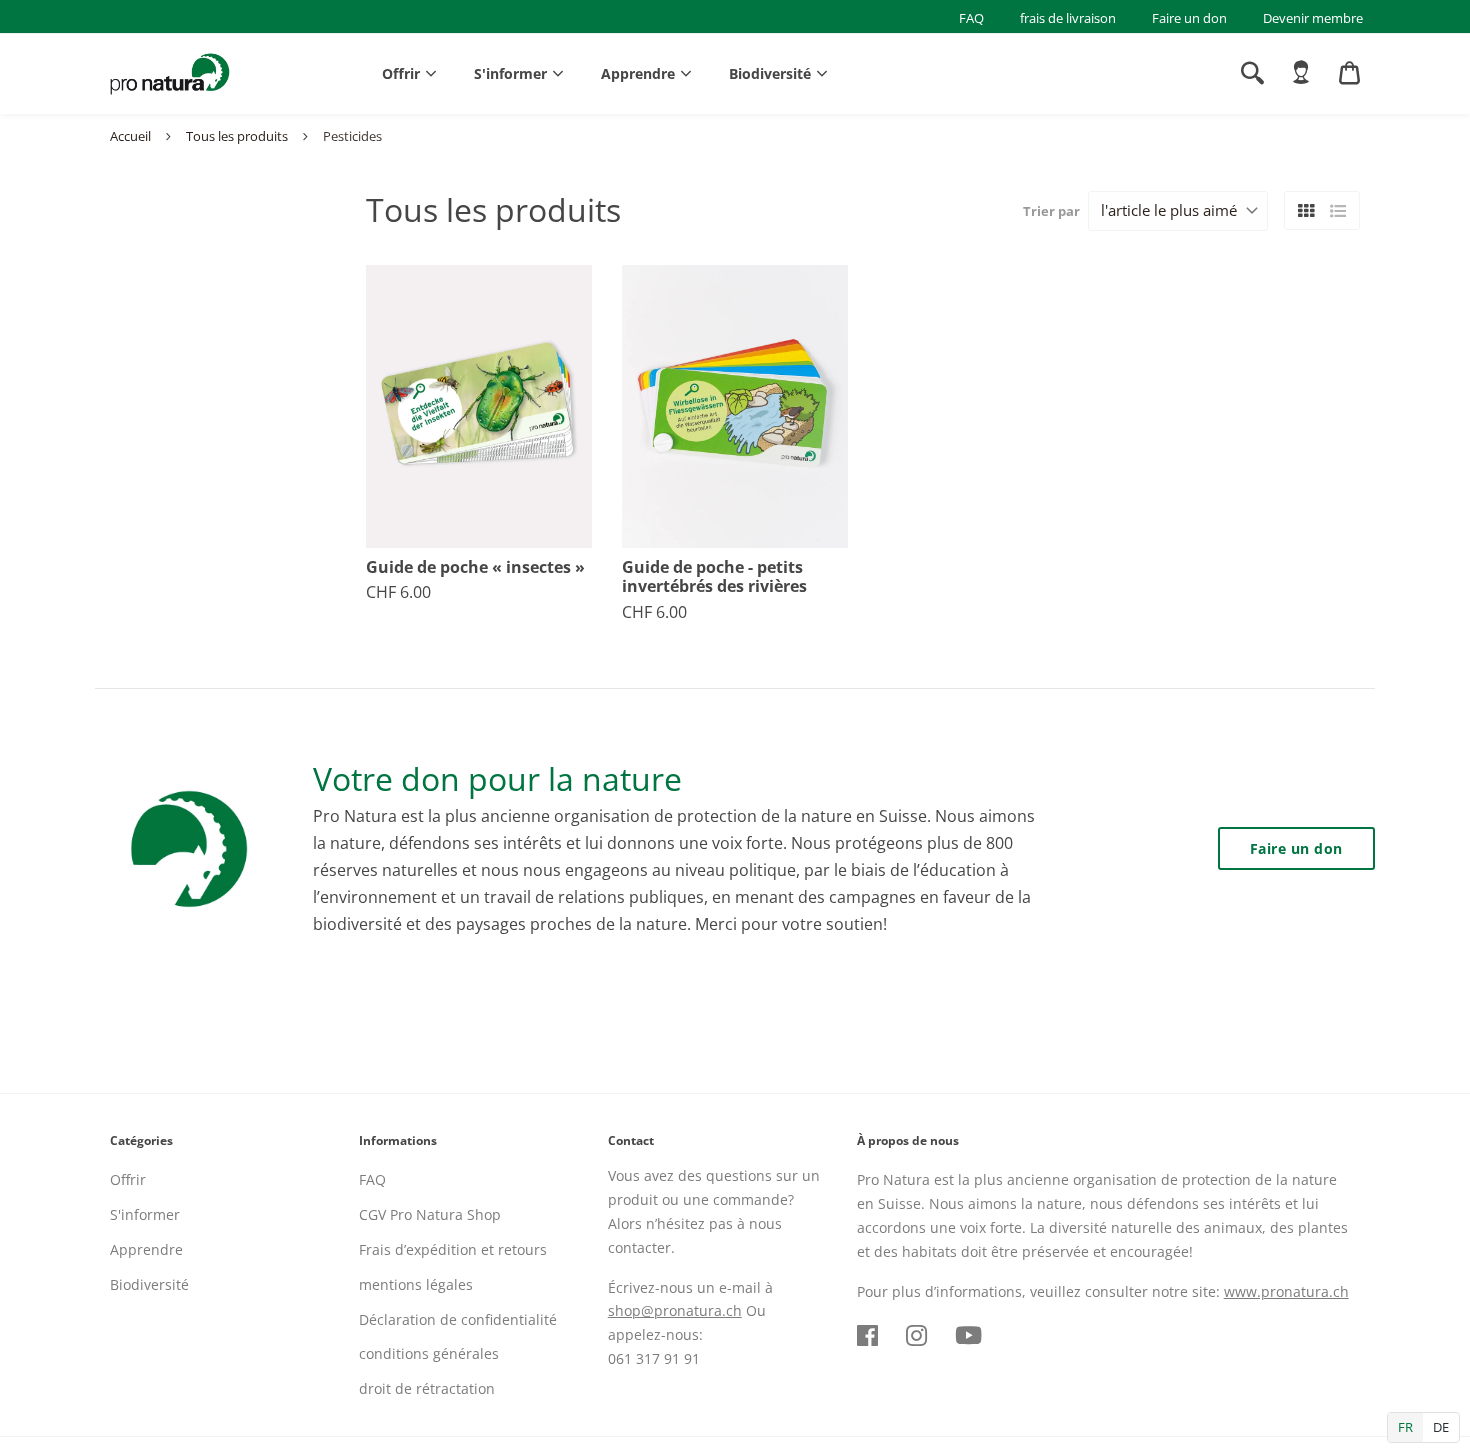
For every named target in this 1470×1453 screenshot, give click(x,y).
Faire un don (1189, 18)
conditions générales (429, 1353)
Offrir (401, 73)
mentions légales (416, 1284)
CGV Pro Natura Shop (430, 1214)
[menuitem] (1301, 73)
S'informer (510, 73)
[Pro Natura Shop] (170, 74)
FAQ (971, 18)
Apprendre (638, 73)
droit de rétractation (427, 1388)
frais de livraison (1068, 18)
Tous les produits (237, 136)
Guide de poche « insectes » (475, 567)
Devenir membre (1313, 18)
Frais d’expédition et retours (453, 1249)
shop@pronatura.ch (675, 1310)
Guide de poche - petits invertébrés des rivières (714, 577)
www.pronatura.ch (1286, 1291)
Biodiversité (770, 73)
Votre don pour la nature (497, 778)
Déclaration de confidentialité (458, 1319)
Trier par (1051, 211)
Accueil (130, 136)
